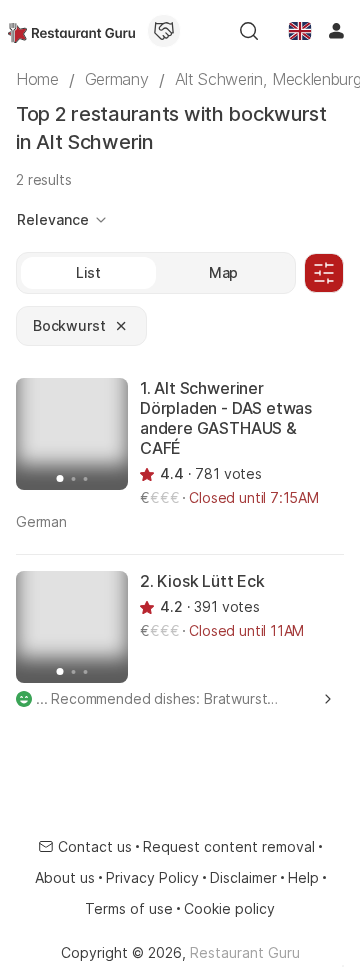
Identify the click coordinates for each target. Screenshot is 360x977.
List (88, 272)
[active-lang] (300, 31)
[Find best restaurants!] (71, 31)
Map (224, 272)
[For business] (164, 31)
